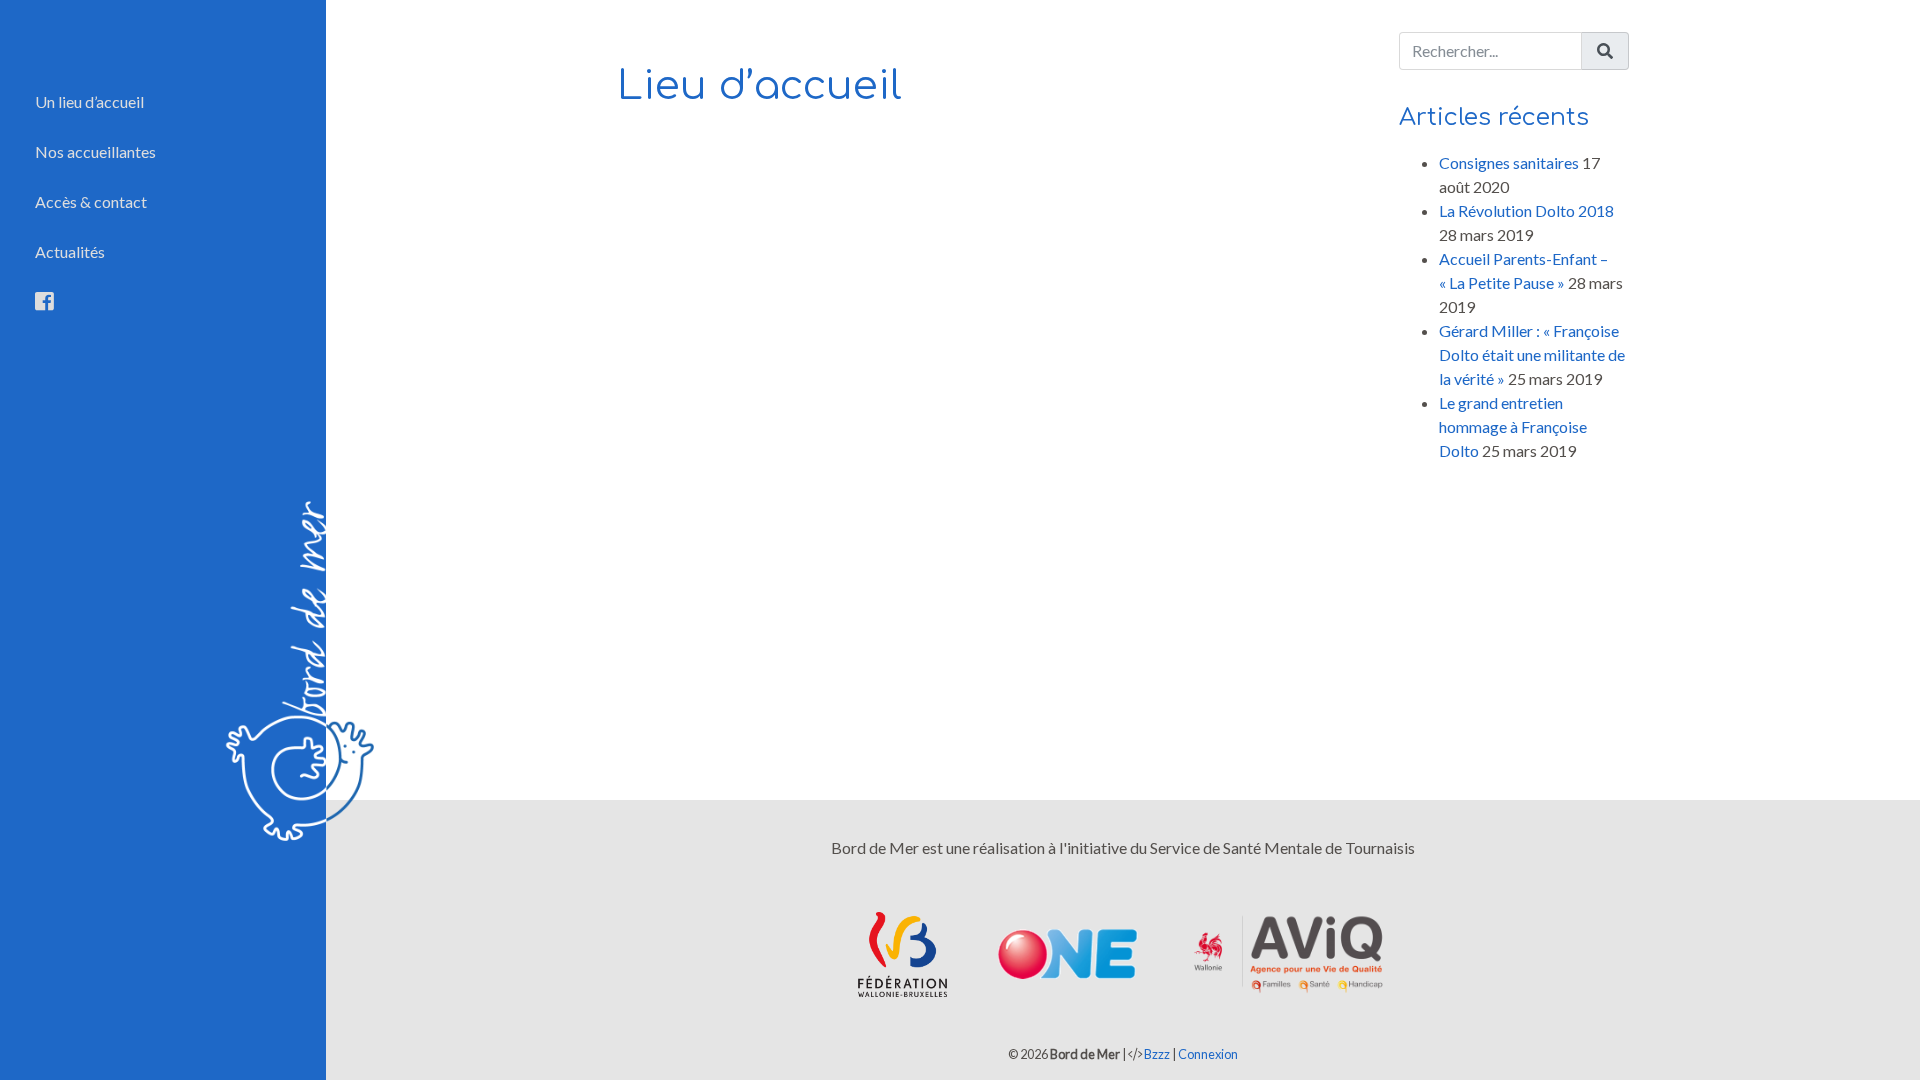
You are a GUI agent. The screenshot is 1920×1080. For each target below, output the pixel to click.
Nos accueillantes (95, 151)
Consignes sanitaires (1509, 162)
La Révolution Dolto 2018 (1526, 210)
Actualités (70, 251)
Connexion (1208, 1054)
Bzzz (1157, 1054)
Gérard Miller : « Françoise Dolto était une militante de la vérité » (1532, 354)
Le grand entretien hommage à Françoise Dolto (1513, 426)
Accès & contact (91, 201)
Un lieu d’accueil (89, 101)
